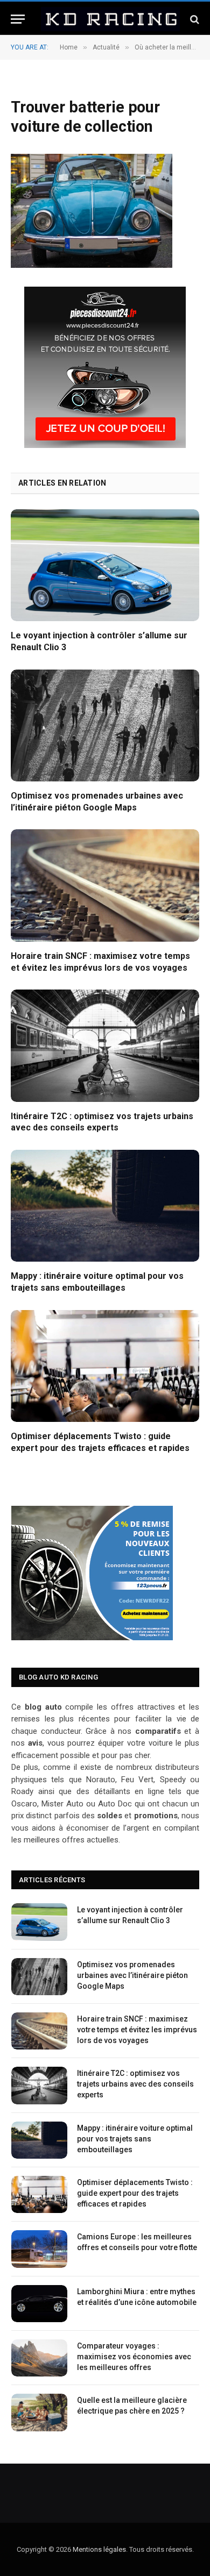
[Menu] (18, 19)
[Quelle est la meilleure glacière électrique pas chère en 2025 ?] (39, 2412)
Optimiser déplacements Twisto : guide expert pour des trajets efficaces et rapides (135, 2193)
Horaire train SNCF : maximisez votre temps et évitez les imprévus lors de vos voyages (137, 2030)
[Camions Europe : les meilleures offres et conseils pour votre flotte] (39, 2249)
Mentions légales (99, 2549)
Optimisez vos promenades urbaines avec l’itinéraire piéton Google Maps (132, 1975)
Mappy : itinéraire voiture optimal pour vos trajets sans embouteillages (135, 2139)
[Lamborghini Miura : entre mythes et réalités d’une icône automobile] (39, 2304)
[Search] (194, 19)
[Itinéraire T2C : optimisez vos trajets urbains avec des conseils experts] (105, 1045)
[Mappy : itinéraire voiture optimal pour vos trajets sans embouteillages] (105, 1206)
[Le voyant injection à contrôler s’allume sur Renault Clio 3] (105, 565)
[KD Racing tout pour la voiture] (110, 19)
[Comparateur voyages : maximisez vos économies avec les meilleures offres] (39, 2358)
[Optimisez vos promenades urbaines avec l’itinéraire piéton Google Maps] (105, 725)
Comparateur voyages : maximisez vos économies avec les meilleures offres (134, 2357)
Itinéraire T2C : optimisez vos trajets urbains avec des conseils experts (135, 2084)
